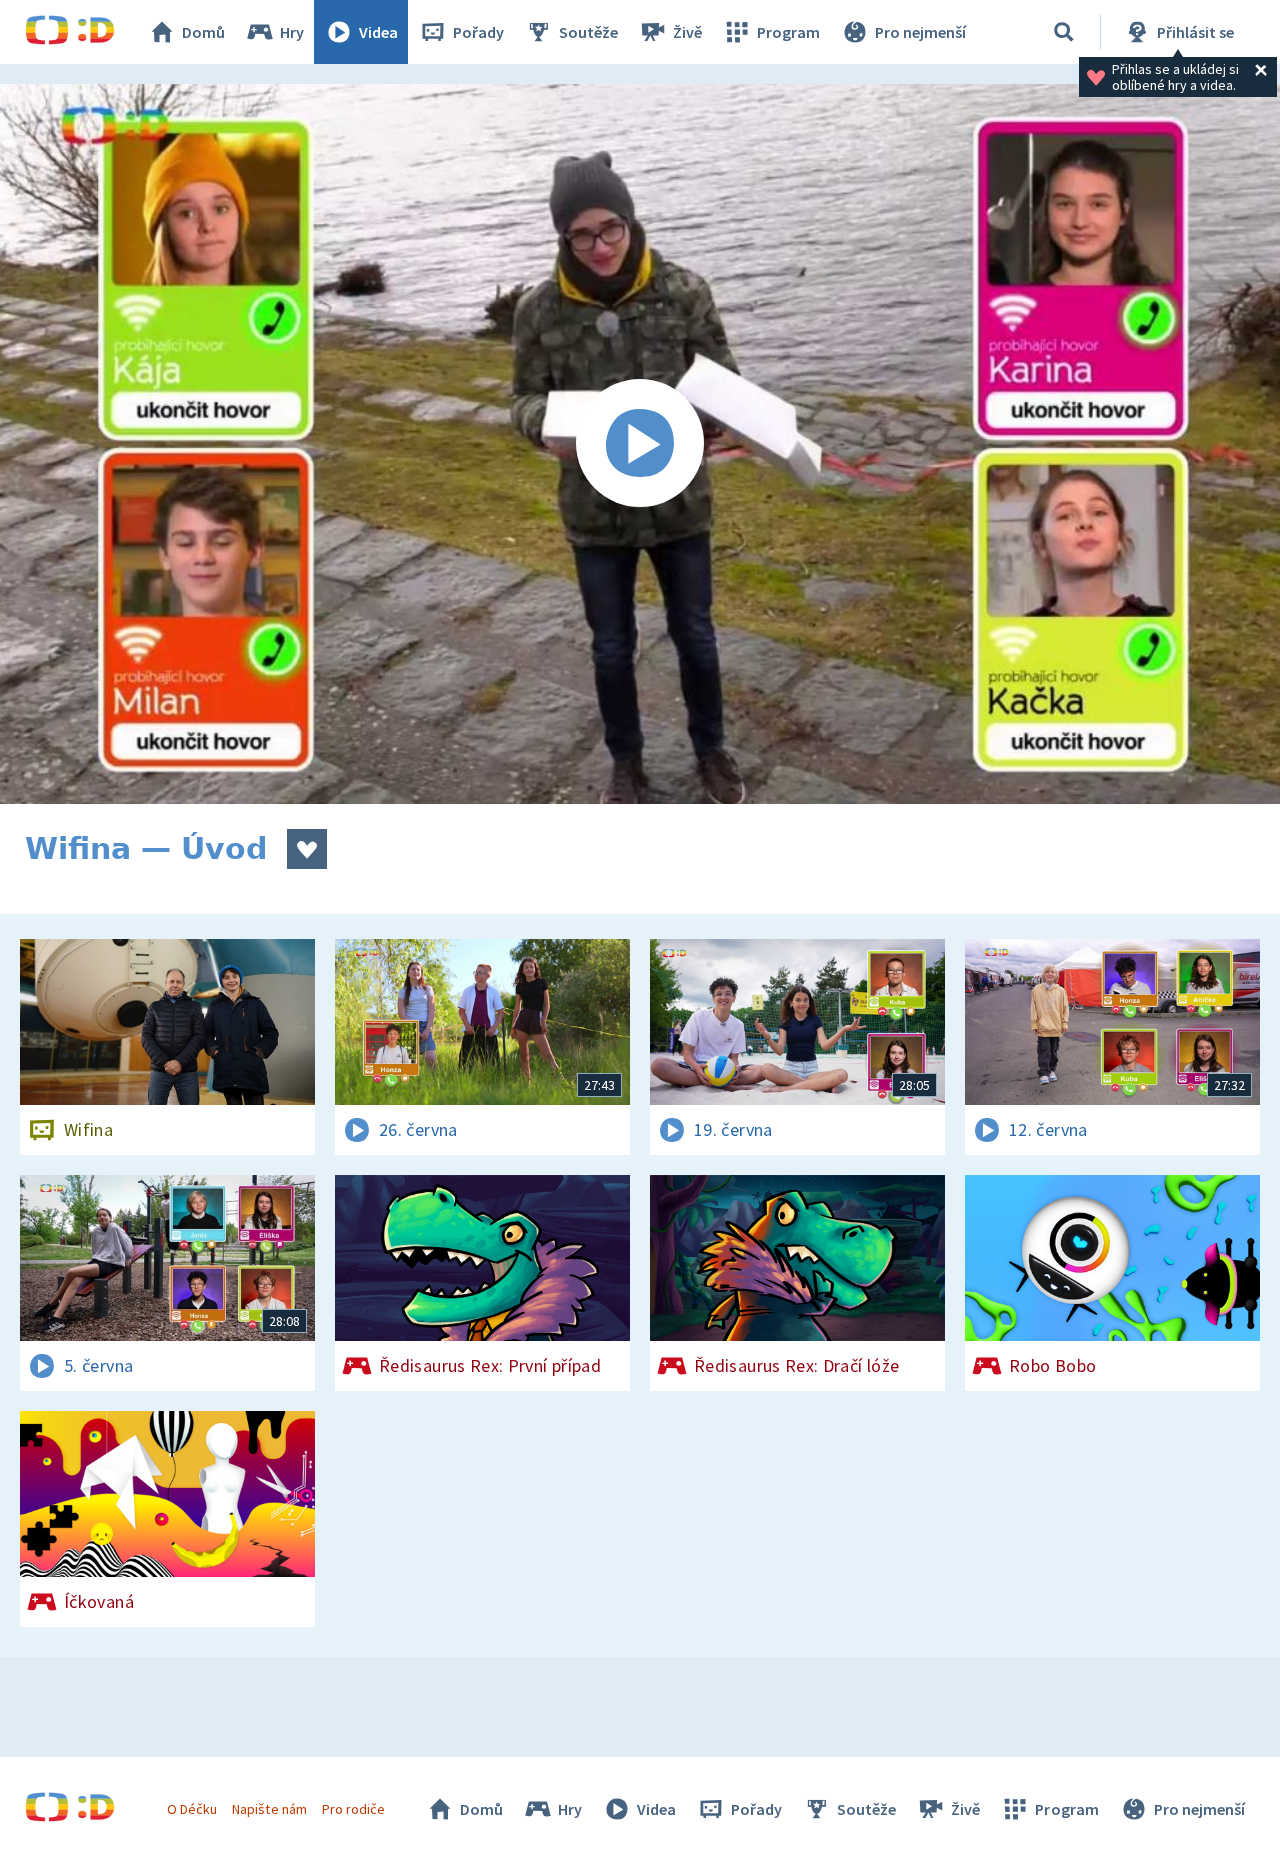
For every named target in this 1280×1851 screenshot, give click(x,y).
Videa (378, 32)
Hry (292, 32)
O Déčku (192, 1809)
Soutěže (588, 32)
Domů (203, 32)
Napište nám (269, 1809)
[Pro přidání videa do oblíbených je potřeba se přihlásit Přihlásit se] (307, 849)
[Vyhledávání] (1064, 32)
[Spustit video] (640, 444)
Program (788, 32)
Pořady (478, 32)
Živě (687, 32)
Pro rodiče (353, 1809)
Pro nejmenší (920, 32)
